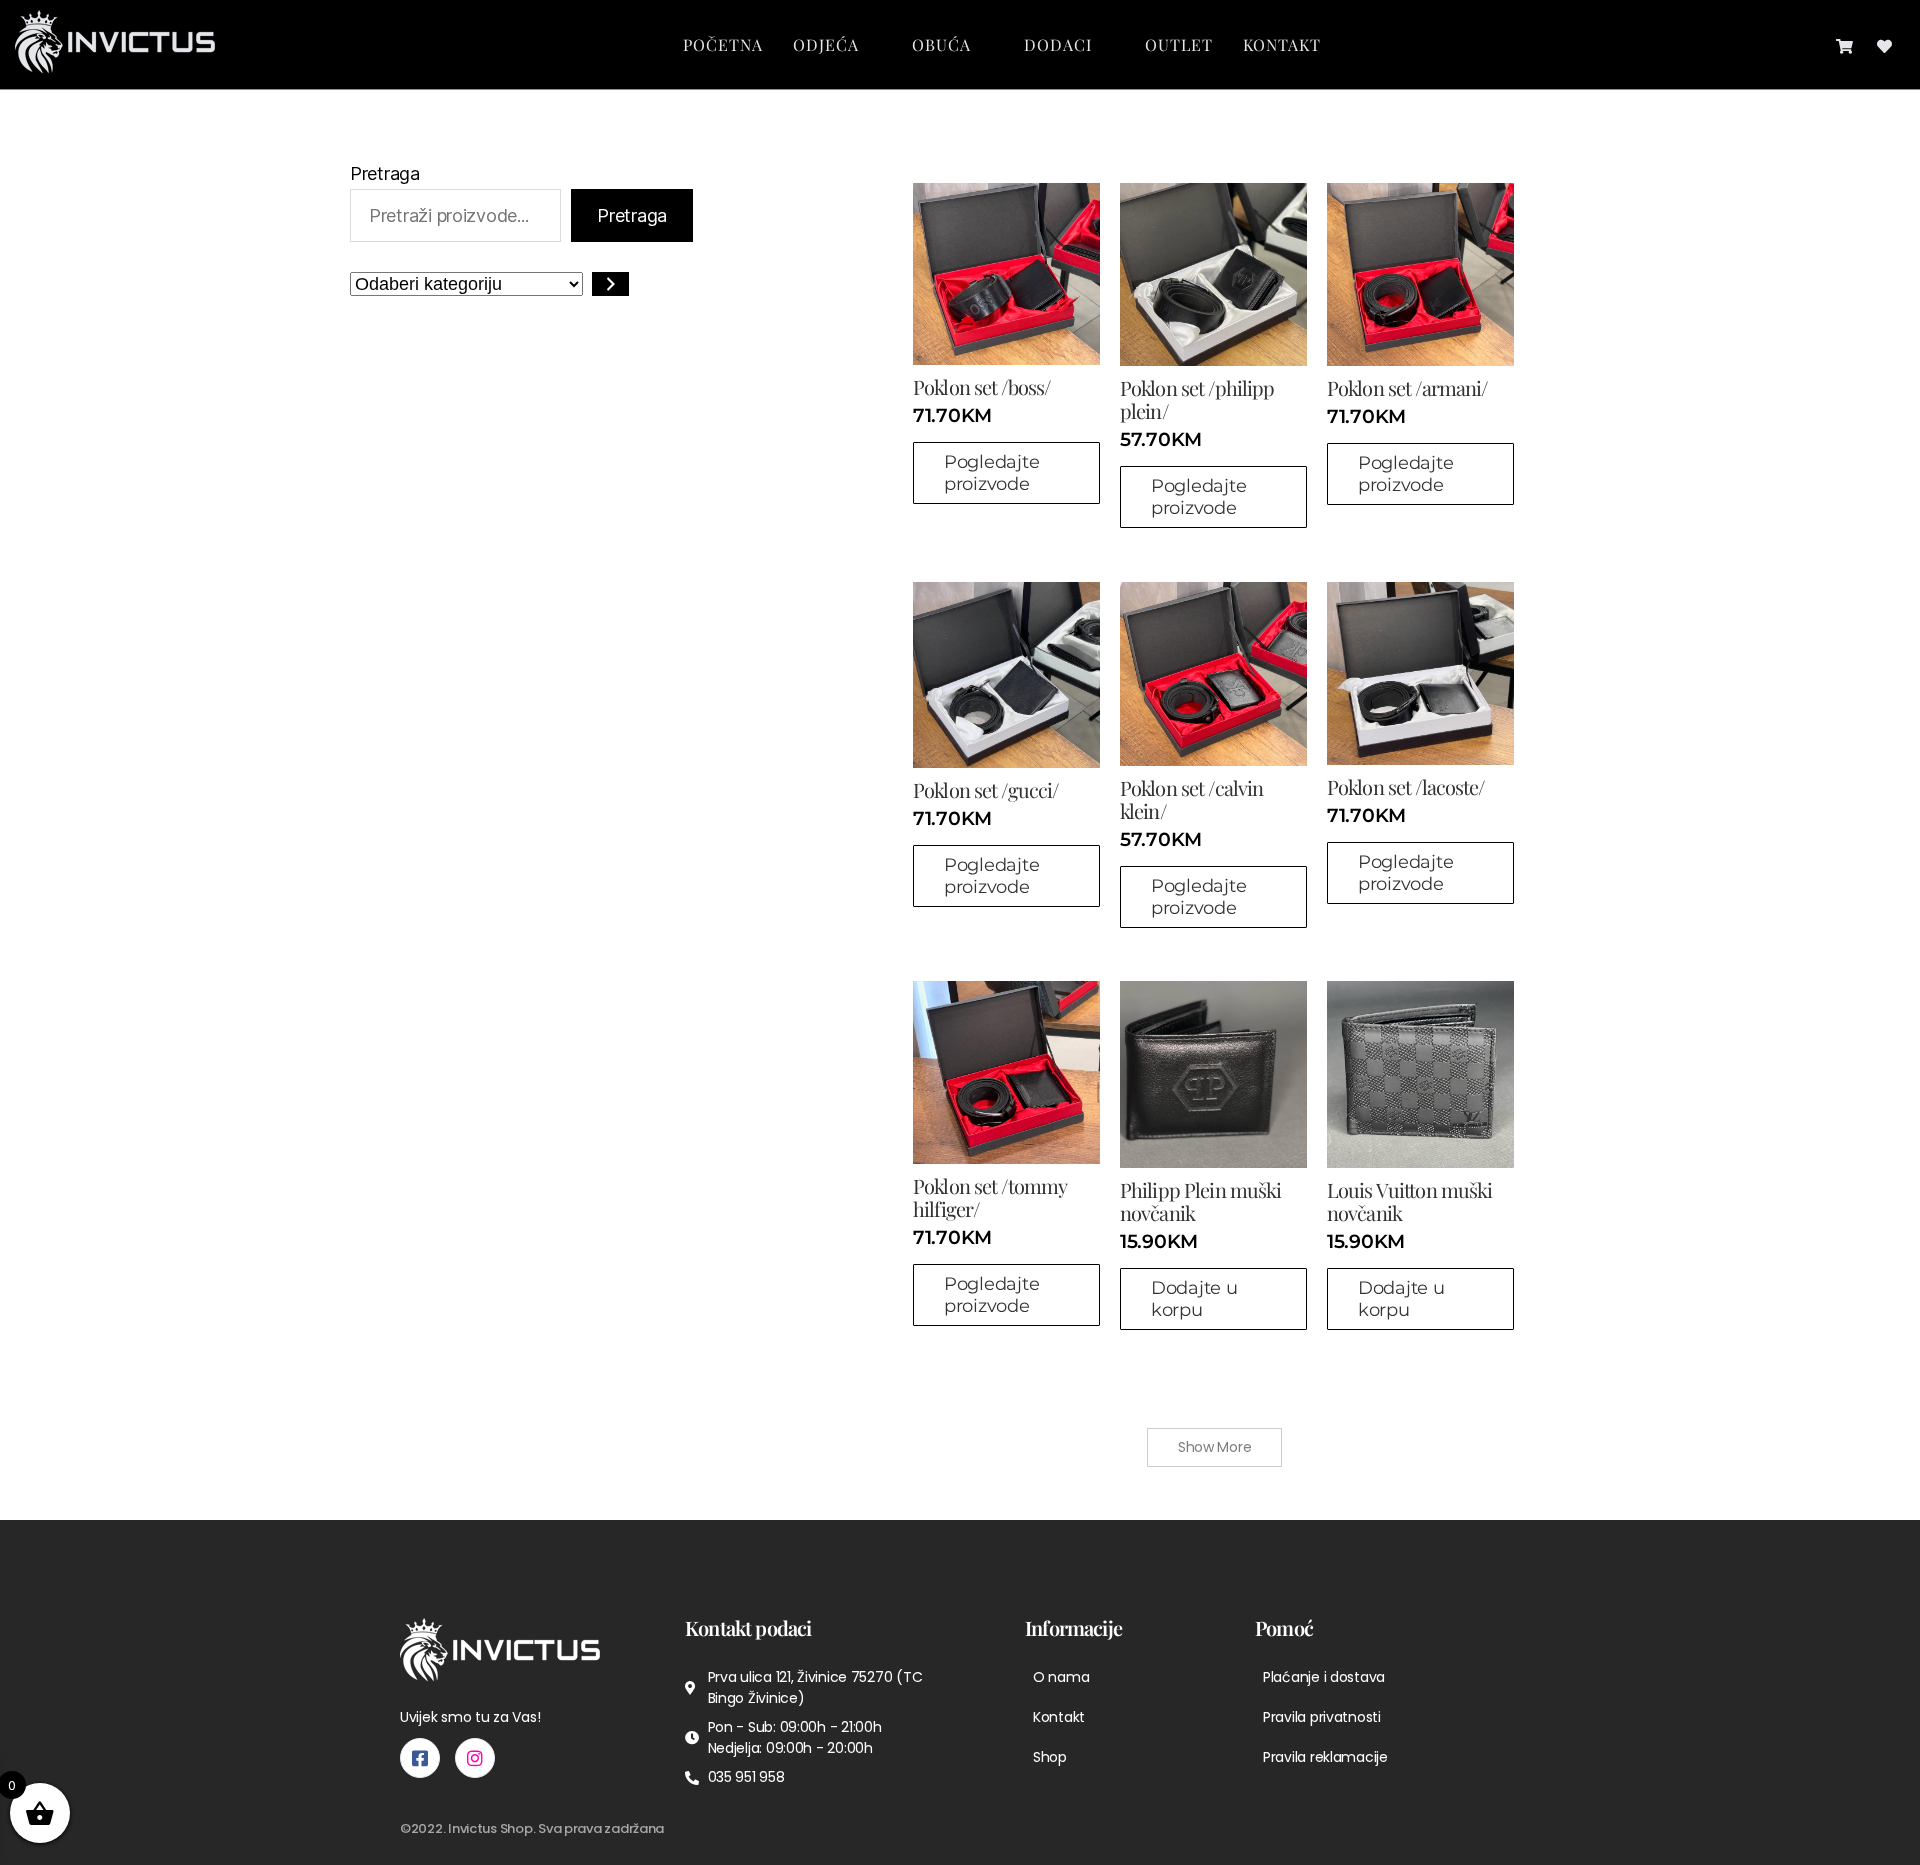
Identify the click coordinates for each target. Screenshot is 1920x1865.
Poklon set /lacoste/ (1406, 786)
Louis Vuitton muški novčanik (1409, 1201)
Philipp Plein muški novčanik (1200, 1201)
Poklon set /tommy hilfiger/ (989, 1197)
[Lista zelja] (1884, 44)
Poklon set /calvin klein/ (1191, 799)
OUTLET (1179, 44)
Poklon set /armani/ (1407, 387)
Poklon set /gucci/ (985, 789)
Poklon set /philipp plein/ (1197, 399)
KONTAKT (1282, 44)
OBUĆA (941, 44)
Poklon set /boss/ (981, 386)
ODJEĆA (826, 44)
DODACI (1058, 44)
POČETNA (723, 44)
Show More (1215, 1447)
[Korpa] (1844, 44)
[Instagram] (475, 1758)
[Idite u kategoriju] (610, 284)
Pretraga (385, 173)
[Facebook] (420, 1758)
